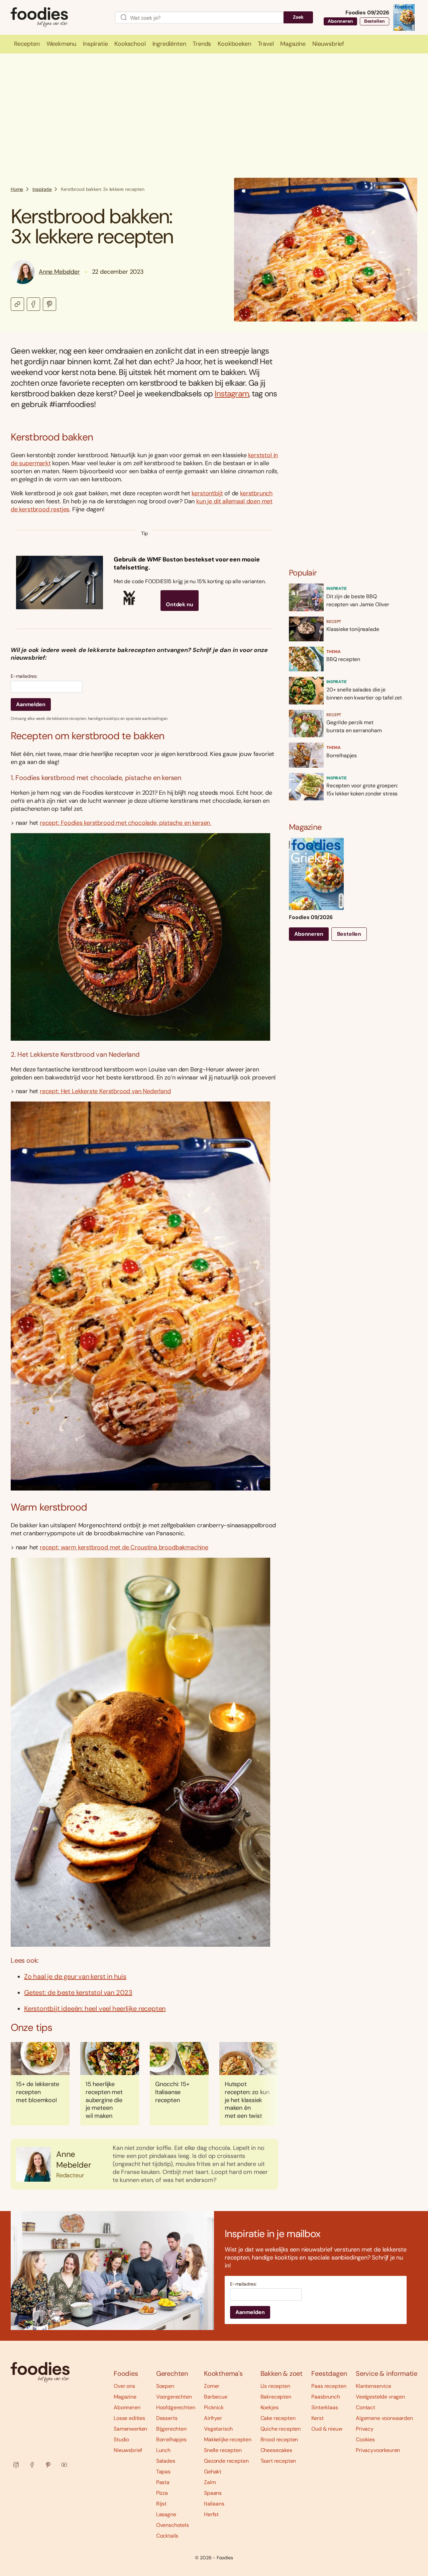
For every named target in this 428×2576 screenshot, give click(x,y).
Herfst (211, 2514)
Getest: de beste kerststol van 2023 (78, 1992)
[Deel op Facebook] (33, 304)
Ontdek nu (180, 604)
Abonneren (340, 21)
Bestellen (374, 21)
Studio (121, 2439)
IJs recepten (275, 2386)
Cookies (365, 2439)
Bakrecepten (276, 2397)
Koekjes (270, 2407)
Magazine (125, 2397)
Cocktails (167, 2536)
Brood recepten (279, 2439)
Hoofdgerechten (176, 2407)
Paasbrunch (326, 2397)
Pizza (162, 2493)
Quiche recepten (281, 2429)
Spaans (213, 2493)
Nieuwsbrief (128, 2450)
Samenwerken (130, 2429)
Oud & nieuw (327, 2429)
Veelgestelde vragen (380, 2397)
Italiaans (214, 2504)
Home (17, 189)
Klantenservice (373, 2386)
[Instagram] (16, 2465)
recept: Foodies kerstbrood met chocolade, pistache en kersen (126, 823)
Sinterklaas (325, 2407)
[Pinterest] (48, 2465)
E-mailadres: (24, 676)
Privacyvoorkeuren (378, 2450)
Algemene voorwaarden (384, 2418)
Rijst (161, 2504)
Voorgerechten (174, 2397)
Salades (166, 2461)
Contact (365, 2407)
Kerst (317, 2418)
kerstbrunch (256, 493)
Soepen (165, 2386)
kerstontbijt (207, 493)
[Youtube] (64, 2465)
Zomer (212, 2386)
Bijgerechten (171, 2429)
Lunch (163, 2450)
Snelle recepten (223, 2450)
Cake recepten (278, 2418)
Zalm (210, 2482)
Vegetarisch (218, 2429)
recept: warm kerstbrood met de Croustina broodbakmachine (124, 1547)
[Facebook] (32, 2465)
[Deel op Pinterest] (49, 304)
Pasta (163, 2482)
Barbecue (216, 2397)
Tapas (163, 2472)
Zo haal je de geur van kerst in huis (75, 1976)
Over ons (124, 2386)
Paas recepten (329, 2386)
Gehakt (213, 2472)
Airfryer (213, 2418)
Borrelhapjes (171, 2439)
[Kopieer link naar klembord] (17, 304)
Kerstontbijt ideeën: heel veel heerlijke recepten (95, 2009)
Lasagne (166, 2514)
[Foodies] (58, 18)
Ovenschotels (173, 2525)
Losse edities (129, 2418)
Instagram (232, 394)
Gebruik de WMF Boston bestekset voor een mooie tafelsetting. (187, 563)
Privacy (365, 2429)
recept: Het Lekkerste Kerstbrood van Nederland (105, 1091)
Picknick (214, 2407)
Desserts (167, 2418)
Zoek (298, 17)
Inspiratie (42, 189)
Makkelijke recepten (228, 2439)
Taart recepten (278, 2461)
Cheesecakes (276, 2450)
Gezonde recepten (226, 2461)
